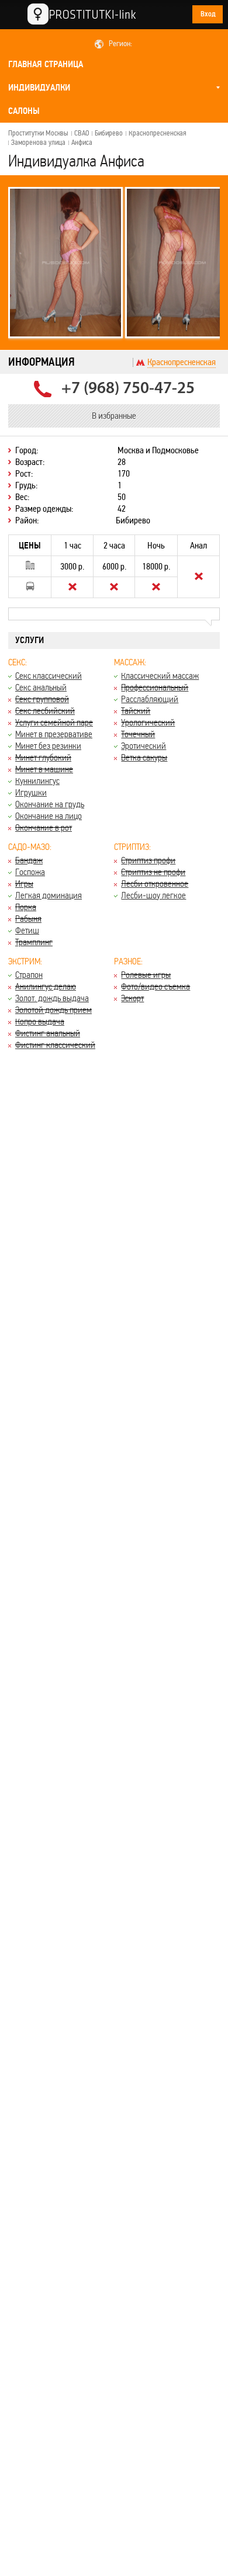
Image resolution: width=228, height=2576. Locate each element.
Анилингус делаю (46, 986)
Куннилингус (37, 781)
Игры (24, 883)
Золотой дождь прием (53, 1010)
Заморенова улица (38, 143)
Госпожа (30, 872)
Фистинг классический (55, 1045)
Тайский (136, 711)
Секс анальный (41, 687)
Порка (26, 907)
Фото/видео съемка (156, 986)
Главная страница (46, 64)
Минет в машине (44, 769)
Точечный (138, 734)
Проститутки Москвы (38, 133)
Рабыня (28, 919)
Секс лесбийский (45, 711)
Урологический (148, 722)
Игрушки (31, 792)
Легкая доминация (49, 895)
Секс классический (49, 676)
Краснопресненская (158, 133)
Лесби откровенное (155, 883)
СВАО (82, 133)
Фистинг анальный (48, 1033)
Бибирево (109, 133)
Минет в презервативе (54, 734)
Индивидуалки (39, 88)
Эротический (144, 746)
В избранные (114, 416)
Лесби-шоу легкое (153, 895)
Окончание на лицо (49, 816)
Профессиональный (155, 687)
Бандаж (29, 860)
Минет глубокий (43, 757)
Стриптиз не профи (153, 872)
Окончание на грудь (50, 804)
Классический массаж (160, 676)
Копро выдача (40, 1021)
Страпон (29, 975)
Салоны (24, 111)
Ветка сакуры (144, 757)
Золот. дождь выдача (52, 998)
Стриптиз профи (148, 860)
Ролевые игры (146, 975)
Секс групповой (42, 699)
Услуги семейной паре (54, 722)
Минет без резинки (48, 746)
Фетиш (27, 930)
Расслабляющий (150, 699)
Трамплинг (34, 942)
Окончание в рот (44, 827)
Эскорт (132, 998)
